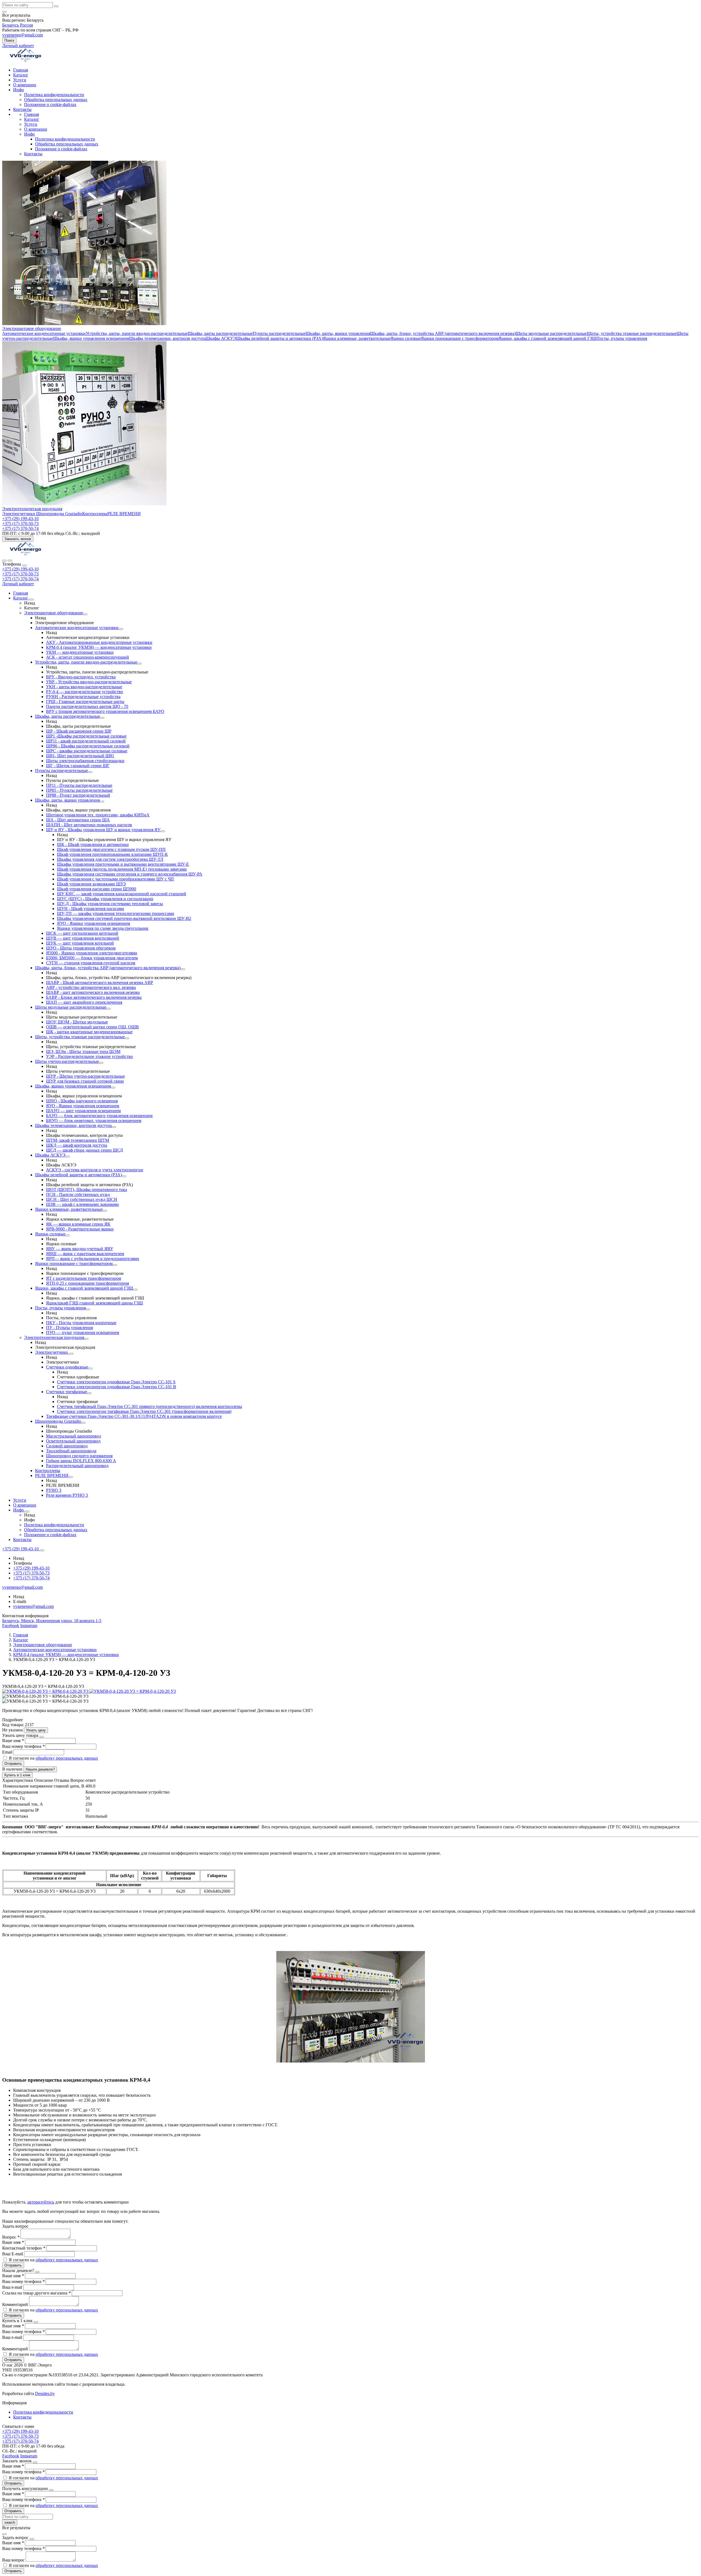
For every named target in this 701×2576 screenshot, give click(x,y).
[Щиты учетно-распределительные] (101, 1063)
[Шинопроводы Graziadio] (83, 1423)
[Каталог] (31, 599)
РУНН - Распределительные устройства (83, 697)
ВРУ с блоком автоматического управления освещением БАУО (105, 711)
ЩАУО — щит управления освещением (83, 1111)
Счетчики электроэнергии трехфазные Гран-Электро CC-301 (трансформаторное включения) (144, 1411)
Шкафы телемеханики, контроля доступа (167, 338)
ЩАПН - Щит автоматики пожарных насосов (89, 825)
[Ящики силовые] (68, 1235)
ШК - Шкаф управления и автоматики (93, 844)
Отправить (13, 1764)
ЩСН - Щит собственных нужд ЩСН (82, 1199)
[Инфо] (27, 1511)
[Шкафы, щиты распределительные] (102, 718)
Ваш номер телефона (23, 1746)
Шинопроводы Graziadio (59, 514)
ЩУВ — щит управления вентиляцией (83, 938)
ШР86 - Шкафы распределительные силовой (88, 746)
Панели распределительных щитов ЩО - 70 (87, 706)
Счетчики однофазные (67, 1367)
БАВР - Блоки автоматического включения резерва (94, 997)
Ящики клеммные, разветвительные (357, 338)
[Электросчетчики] (71, 1354)
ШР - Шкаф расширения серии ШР (79, 731)
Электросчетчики (19, 514)
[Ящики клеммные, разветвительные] (105, 1211)
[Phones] (4, 561)
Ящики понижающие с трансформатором (460, 338)
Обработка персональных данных (56, 100)
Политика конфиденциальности (54, 95)
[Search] (10, 561)
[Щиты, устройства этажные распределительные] (127, 1038)
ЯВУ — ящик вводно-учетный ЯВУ (80, 1249)
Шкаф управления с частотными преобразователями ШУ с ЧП (115, 879)
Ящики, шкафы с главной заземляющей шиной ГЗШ (547, 338)
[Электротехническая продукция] (86, 1339)
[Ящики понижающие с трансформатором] (115, 1265)
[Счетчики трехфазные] (89, 1393)
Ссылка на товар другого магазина (36, 2293)
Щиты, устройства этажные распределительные (632, 333)
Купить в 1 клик (17, 1775)
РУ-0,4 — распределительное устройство (84, 692)
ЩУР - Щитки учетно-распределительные (85, 1076)
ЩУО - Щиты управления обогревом (81, 948)
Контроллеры (95, 514)
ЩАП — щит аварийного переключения (84, 1002)
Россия (26, 25)
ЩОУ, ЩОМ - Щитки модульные (77, 1022)
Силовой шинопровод (67, 1446)
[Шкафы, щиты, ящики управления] (102, 802)
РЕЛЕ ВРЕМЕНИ (124, 514)
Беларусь (11, 25)
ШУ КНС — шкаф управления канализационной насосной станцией (122, 894)
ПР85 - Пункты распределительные (79, 790)
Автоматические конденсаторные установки (44, 333)
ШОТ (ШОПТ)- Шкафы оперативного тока (87, 1190)
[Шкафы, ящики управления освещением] (113, 1088)
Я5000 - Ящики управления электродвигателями (92, 953)
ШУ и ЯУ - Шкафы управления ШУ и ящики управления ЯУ (103, 830)
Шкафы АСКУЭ (221, 338)
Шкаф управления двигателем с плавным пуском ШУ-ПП (111, 849)
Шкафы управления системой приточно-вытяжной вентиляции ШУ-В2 (124, 918)
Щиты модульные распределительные (551, 333)
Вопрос (11, 2237)
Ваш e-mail (13, 2287)
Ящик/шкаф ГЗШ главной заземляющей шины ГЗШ (94, 1303)
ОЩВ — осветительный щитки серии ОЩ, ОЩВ (92, 1027)
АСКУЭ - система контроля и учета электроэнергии (95, 1170)
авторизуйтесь (41, 2202)
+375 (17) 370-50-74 (20, 579)
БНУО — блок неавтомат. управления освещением (94, 1121)
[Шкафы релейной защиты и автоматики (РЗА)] (124, 1176)
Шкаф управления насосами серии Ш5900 (97, 889)
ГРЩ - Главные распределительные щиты (85, 702)
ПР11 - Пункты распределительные (79, 785)
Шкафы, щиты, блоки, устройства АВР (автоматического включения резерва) (443, 333)
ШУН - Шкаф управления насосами (91, 909)
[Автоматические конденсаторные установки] (121, 629)
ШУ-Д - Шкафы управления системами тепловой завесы (110, 904)
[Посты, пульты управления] (88, 1309)
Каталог (21, 75)
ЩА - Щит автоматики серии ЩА (78, 820)
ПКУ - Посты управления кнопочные (81, 1323)
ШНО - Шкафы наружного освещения (82, 1101)
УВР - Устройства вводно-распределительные (89, 682)
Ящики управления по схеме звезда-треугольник (103, 928)
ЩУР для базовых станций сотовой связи (85, 1081)
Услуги (20, 80)
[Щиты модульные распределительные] (108, 1009)
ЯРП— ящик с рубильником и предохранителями (93, 1259)
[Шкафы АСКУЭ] (68, 1157)
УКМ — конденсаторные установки (80, 652)
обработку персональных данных (67, 1758)
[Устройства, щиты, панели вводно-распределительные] (139, 664)
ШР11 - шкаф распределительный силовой (86, 741)
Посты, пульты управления (622, 338)
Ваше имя (13, 1741)
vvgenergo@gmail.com (22, 35)
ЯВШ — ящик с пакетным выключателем (85, 1254)
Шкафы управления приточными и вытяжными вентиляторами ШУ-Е (123, 864)
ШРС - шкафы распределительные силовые (87, 751)
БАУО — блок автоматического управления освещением (99, 1116)
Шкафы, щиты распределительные (220, 333)
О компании (25, 85)
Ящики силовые (406, 338)
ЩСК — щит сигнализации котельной (82, 933)
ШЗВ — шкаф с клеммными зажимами (82, 1204)
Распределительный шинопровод (77, 1466)
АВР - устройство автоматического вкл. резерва (91, 987)
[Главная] (25, 554)
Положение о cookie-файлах (50, 104)
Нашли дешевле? (40, 1769)
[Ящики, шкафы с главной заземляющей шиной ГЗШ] (135, 1290)
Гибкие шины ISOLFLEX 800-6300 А (81, 1461)
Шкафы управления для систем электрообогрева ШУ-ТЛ (110, 859)
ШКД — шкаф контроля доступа (77, 1145)
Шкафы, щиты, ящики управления (338, 333)
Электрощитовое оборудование (32, 329)
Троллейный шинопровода (71, 1451)
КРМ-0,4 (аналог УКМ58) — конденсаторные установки (99, 647)
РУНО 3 (54, 1490)
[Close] (24, 566)
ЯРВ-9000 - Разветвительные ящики (80, 1229)
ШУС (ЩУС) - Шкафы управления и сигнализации (105, 899)
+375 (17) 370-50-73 (20, 574)
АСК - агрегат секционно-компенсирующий (87, 657)
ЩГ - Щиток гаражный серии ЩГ (78, 766)
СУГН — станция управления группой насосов (91, 963)
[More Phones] (42, 1550)
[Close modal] (42, 1737)
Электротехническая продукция (32, 509)
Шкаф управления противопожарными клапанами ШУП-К (112, 854)
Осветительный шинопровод (73, 1441)
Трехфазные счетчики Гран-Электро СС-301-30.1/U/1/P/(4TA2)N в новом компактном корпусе (134, 1416)
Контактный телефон (24, 2248)
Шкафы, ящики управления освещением (91, 338)
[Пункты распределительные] (90, 772)
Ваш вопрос (14, 2560)
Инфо (18, 90)
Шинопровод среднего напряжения (79, 1456)
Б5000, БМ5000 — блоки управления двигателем (92, 958)
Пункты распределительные (279, 333)
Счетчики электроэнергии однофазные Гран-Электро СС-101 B (117, 1387)
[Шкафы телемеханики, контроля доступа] (114, 1127)
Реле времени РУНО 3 (67, 1495)
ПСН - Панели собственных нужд (78, 1194)
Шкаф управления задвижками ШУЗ (91, 884)
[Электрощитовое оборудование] (85, 614)
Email (8, 1752)
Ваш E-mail (13, 2254)
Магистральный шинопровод (74, 1436)
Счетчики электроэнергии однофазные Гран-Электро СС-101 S (116, 1382)
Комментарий (16, 2304)
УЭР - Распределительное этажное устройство (89, 1056)
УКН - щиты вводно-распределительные (84, 687)
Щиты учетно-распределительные (67, 1061)
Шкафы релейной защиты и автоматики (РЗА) (279, 338)
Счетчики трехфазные (67, 1392)
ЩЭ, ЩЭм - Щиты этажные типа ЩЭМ (83, 1052)
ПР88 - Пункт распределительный (78, 795)
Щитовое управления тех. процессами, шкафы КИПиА (98, 815)
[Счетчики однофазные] (90, 1369)
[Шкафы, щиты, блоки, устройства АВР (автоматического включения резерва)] (183, 969)
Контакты (22, 109)
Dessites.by (45, 2393)
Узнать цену (36, 1730)
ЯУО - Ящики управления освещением (94, 923)
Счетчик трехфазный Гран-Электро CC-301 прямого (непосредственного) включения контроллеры (150, 1406)
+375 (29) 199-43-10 (20, 569)
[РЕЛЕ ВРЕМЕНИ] (71, 1477)
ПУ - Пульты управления (69, 1328)
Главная (21, 70)
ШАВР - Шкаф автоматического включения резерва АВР (100, 983)
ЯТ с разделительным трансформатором (84, 1278)
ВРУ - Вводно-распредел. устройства (81, 677)
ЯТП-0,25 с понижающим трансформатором (87, 1283)
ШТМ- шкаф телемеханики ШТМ (77, 1140)
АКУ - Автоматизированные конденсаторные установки (99, 642)
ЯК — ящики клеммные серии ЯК (78, 1224)
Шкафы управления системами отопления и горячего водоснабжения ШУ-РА (130, 874)
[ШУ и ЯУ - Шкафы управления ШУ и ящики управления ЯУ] (163, 831)
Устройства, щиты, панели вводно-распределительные (137, 333)
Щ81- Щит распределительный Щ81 (80, 756)
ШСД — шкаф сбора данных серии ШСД (84, 1150)
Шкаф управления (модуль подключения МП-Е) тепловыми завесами (122, 869)
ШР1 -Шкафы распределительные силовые (86, 736)
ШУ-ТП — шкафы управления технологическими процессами (116, 913)
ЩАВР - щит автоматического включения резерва (93, 992)
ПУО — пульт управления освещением (83, 1333)
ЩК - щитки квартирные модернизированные (89, 1032)
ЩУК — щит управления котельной (80, 943)
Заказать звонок (18, 539)
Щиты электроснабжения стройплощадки (85, 761)
